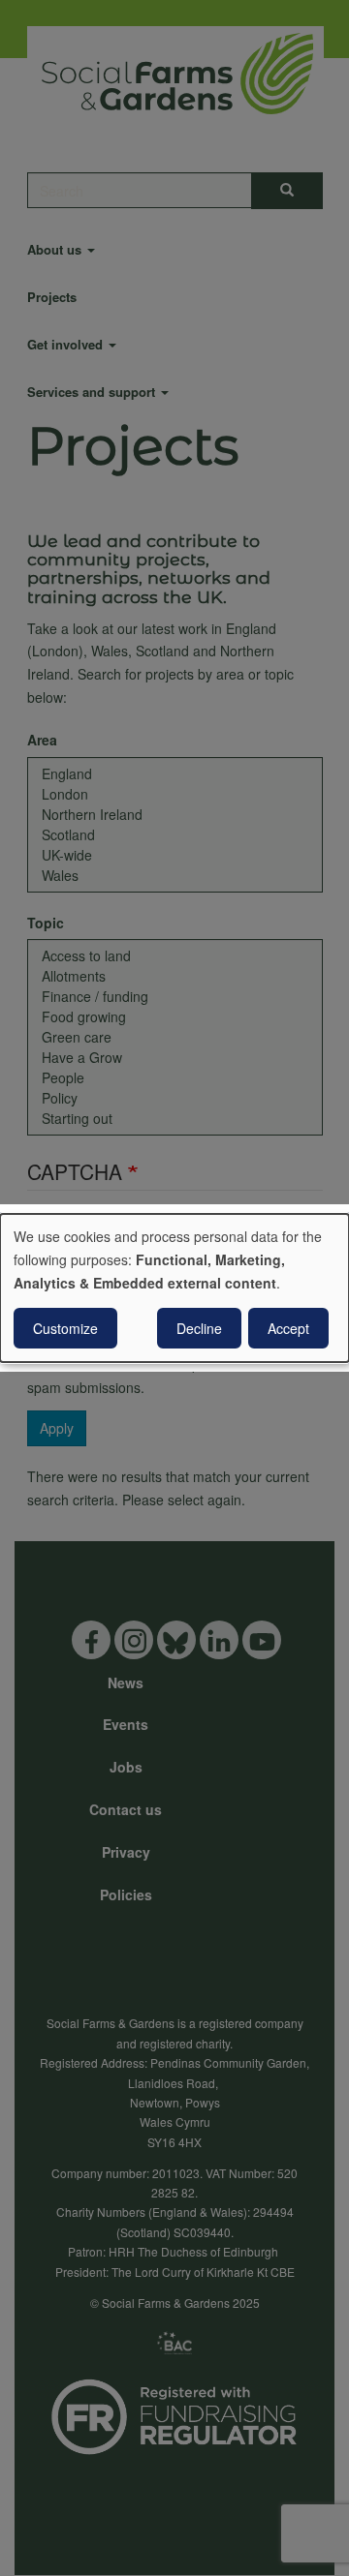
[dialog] (174, 1288)
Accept (288, 1328)
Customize (65, 1328)
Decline (199, 1328)
